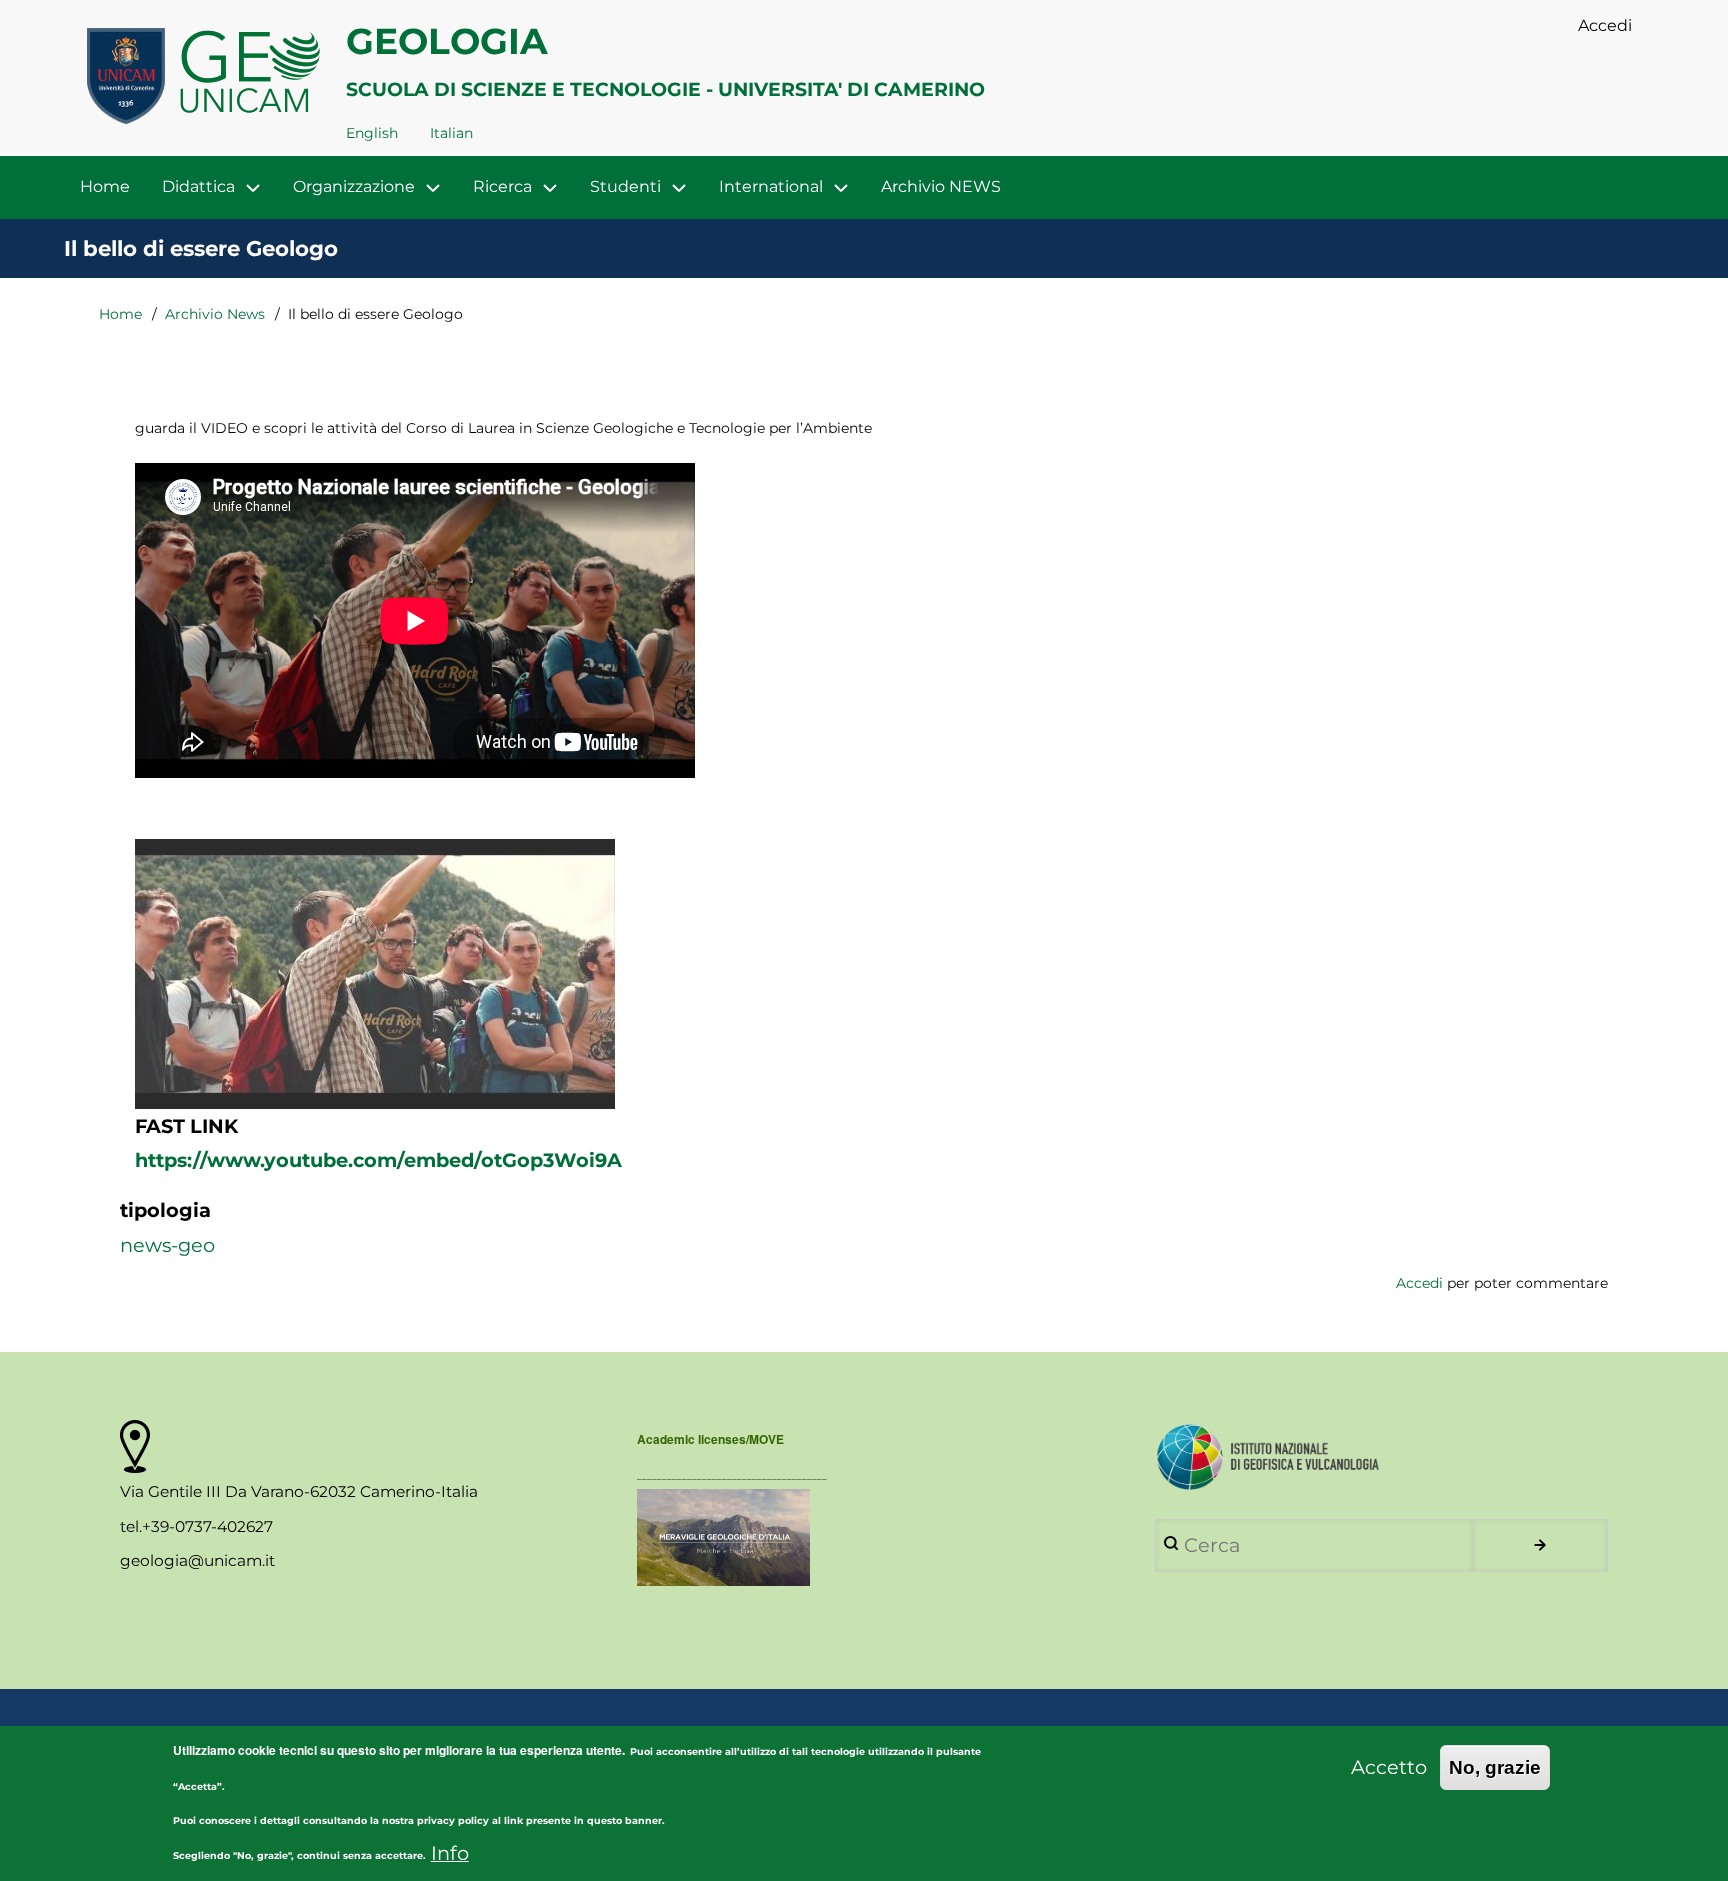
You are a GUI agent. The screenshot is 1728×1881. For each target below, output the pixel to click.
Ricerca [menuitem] (502, 186)
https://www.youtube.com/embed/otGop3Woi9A (378, 1160)
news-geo (167, 1245)
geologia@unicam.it (197, 1560)
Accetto (1389, 1767)
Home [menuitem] (105, 186)
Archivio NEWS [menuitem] (941, 186)
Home (120, 314)
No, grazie (1495, 1767)
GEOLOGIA (447, 41)
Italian (451, 133)
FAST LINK (186, 1126)
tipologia (165, 1210)
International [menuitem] (771, 186)
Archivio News (215, 314)
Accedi (1419, 1283)
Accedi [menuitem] (1605, 25)
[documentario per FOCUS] (863, 1537)
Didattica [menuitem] (198, 186)
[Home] (205, 80)
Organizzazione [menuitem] (354, 186)
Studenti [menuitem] (625, 186)
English (372, 133)
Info (450, 1852)
